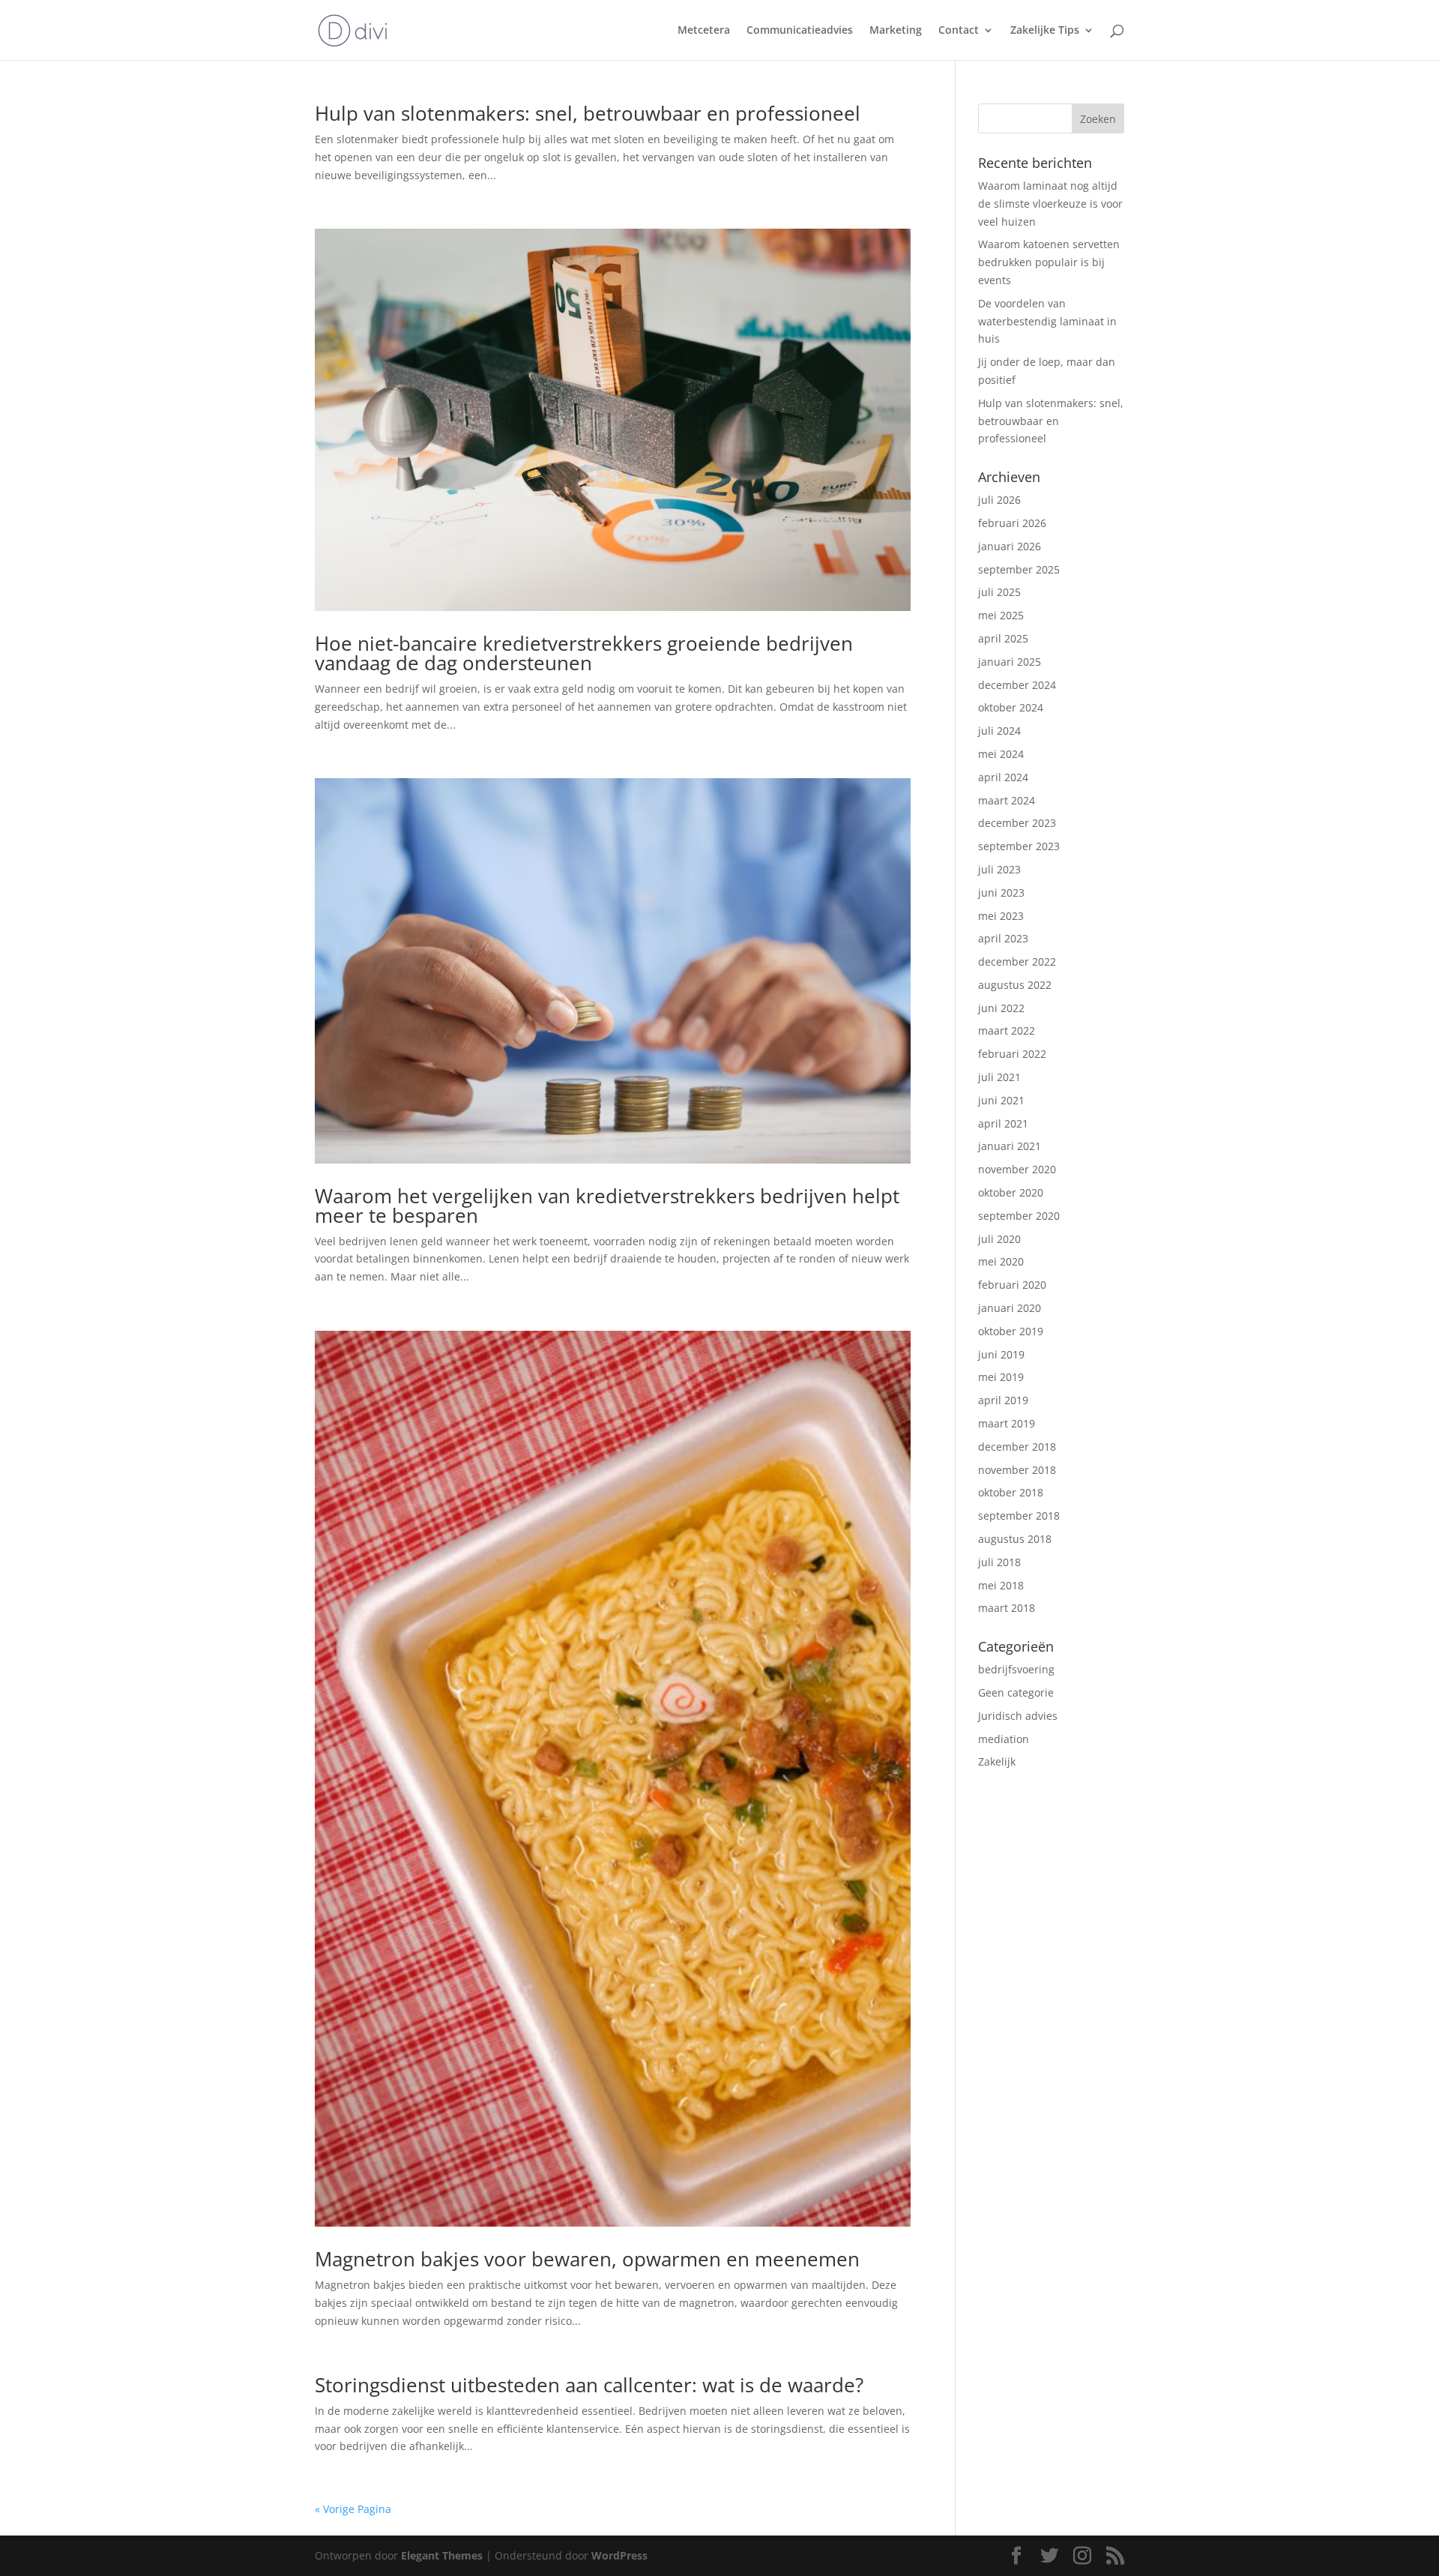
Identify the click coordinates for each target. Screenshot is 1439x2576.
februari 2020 (1012, 1285)
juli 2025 (999, 592)
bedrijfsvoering (1016, 1669)
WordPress (619, 2555)
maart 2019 (1007, 1423)
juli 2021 (999, 1077)
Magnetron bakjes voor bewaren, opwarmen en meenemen (587, 2259)
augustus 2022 (1015, 985)
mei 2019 (1001, 1377)
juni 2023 (1001, 893)
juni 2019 (1001, 1354)
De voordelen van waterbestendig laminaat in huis (1047, 321)
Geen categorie (1016, 1692)
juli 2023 (999, 869)
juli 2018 (999, 1562)
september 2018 (1019, 1516)
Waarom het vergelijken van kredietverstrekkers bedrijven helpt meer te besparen (607, 1206)
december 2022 (1017, 962)
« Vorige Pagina (353, 2509)
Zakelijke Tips (1045, 31)
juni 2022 (1001, 1008)
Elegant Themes (442, 2555)
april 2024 (1003, 777)
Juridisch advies (1018, 1716)
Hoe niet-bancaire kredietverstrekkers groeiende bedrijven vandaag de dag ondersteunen (584, 653)
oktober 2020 (1011, 1192)
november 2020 (1017, 1169)
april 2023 (1003, 938)
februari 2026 (1012, 523)
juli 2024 (999, 731)
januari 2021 (1010, 1146)
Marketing (896, 31)
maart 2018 (1007, 1608)
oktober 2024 (1011, 707)
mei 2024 (1001, 754)
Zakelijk (997, 1761)
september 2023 (1019, 846)
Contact (959, 31)
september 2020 (1019, 1216)
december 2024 (1017, 685)
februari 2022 (1012, 1054)
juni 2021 (1001, 1100)
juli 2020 (999, 1239)
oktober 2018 (1011, 1492)
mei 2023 (1001, 916)
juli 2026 (999, 500)
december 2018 (1017, 1447)
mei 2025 (1001, 615)
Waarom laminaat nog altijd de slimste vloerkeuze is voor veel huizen (1050, 204)
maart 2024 (1007, 800)
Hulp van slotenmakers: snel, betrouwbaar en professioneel (588, 113)
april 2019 (1003, 1400)
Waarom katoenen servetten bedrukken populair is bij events (1049, 262)
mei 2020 (1001, 1261)
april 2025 (1003, 638)
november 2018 (1017, 1470)
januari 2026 (1010, 546)
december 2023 (1017, 823)
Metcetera (704, 31)
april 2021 (1003, 1123)
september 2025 (1019, 569)
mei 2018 (1001, 1585)
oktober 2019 (1011, 1331)
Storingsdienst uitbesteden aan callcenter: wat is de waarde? (589, 2385)
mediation (1004, 1739)
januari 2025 (1010, 662)
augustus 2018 (1015, 1539)
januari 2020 (1010, 1308)
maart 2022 (1007, 1030)
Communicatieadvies (800, 31)
